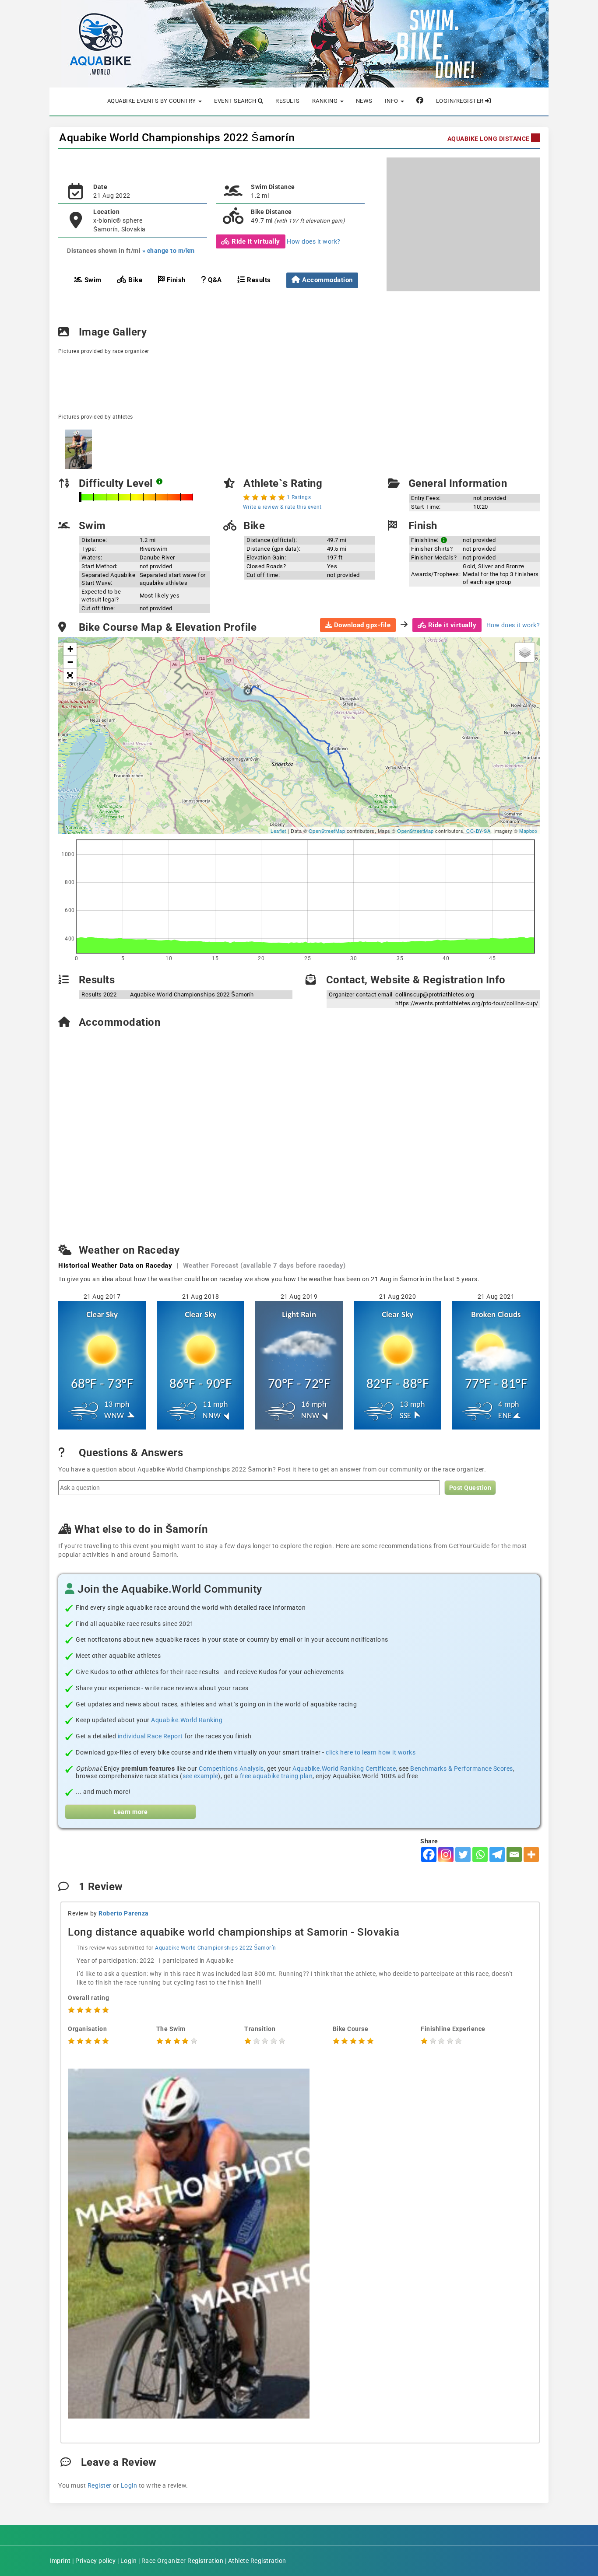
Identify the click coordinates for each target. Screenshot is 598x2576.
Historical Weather (115, 1265)
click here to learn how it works (371, 1752)
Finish (175, 280)
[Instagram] (446, 1854)
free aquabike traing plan (276, 1776)
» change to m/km (169, 251)
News (364, 101)
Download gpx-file (361, 625)
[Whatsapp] (480, 1854)
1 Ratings (299, 497)
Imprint (60, 2561)
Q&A (214, 280)
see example (201, 1776)
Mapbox (528, 831)
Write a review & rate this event (282, 507)
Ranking (326, 101)
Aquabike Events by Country (153, 101)
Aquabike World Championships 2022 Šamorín (177, 138)
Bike (134, 280)
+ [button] (70, 649)
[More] (531, 1854)
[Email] (514, 1854)
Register (100, 2485)
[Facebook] (429, 1854)
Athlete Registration (257, 2561)
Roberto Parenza (124, 1913)
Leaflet (278, 831)
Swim (92, 280)
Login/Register (461, 101)
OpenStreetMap (327, 831)
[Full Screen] (70, 675)
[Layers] (525, 652)
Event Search (236, 101)
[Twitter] (463, 1854)
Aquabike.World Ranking (187, 1720)
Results (288, 101)
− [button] (70, 662)
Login (129, 2485)
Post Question (470, 1488)
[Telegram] (497, 1854)
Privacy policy (95, 2561)
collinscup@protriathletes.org (435, 994)
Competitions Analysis (231, 1769)
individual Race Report (150, 1736)
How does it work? (314, 241)
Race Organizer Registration (183, 2561)
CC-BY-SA (478, 831)
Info (392, 101)
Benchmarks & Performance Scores (462, 1769)
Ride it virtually (255, 241)
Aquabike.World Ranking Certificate (344, 1769)
